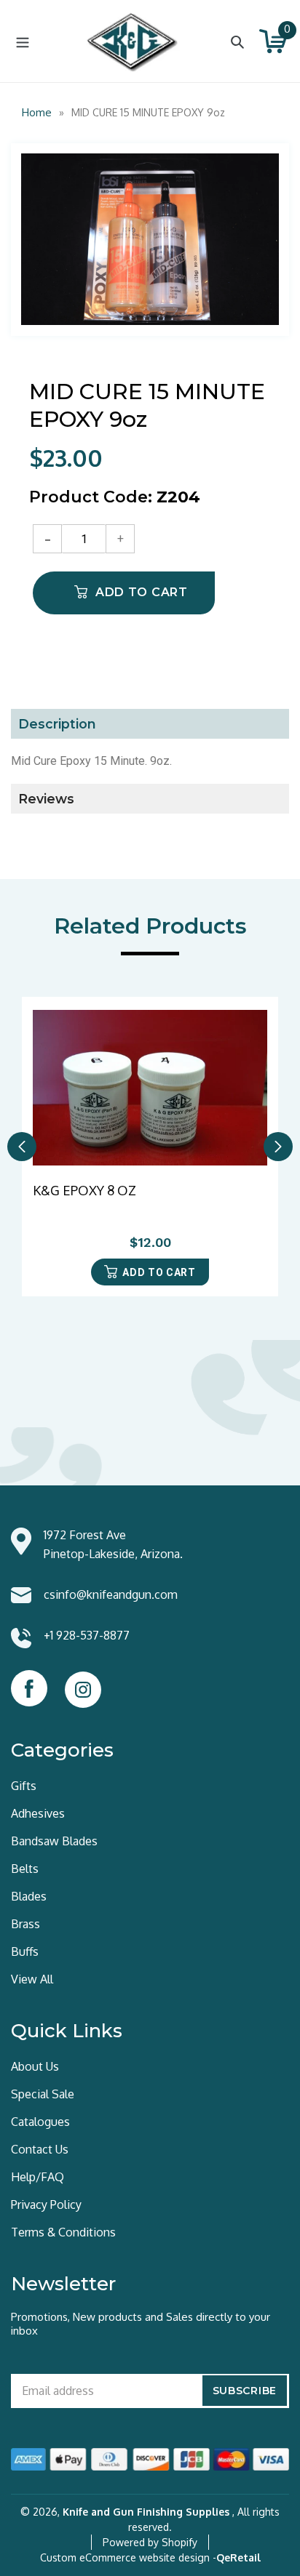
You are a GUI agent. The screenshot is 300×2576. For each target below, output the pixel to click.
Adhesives (38, 1813)
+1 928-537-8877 (87, 1635)
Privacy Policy (46, 2204)
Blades (29, 1896)
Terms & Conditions (63, 2232)
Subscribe (245, 2391)
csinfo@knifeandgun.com (111, 1594)
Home (37, 112)
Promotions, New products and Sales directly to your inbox (141, 2324)
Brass (25, 1924)
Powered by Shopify (150, 2542)
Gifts (24, 1786)
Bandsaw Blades (54, 1841)
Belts (25, 1869)
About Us (35, 2066)
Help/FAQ (37, 2177)
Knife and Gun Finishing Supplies (146, 2512)
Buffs (25, 1951)
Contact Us (40, 2149)
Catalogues (40, 2122)
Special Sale (43, 2094)
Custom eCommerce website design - (128, 2557)
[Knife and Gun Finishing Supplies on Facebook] (29, 1688)
